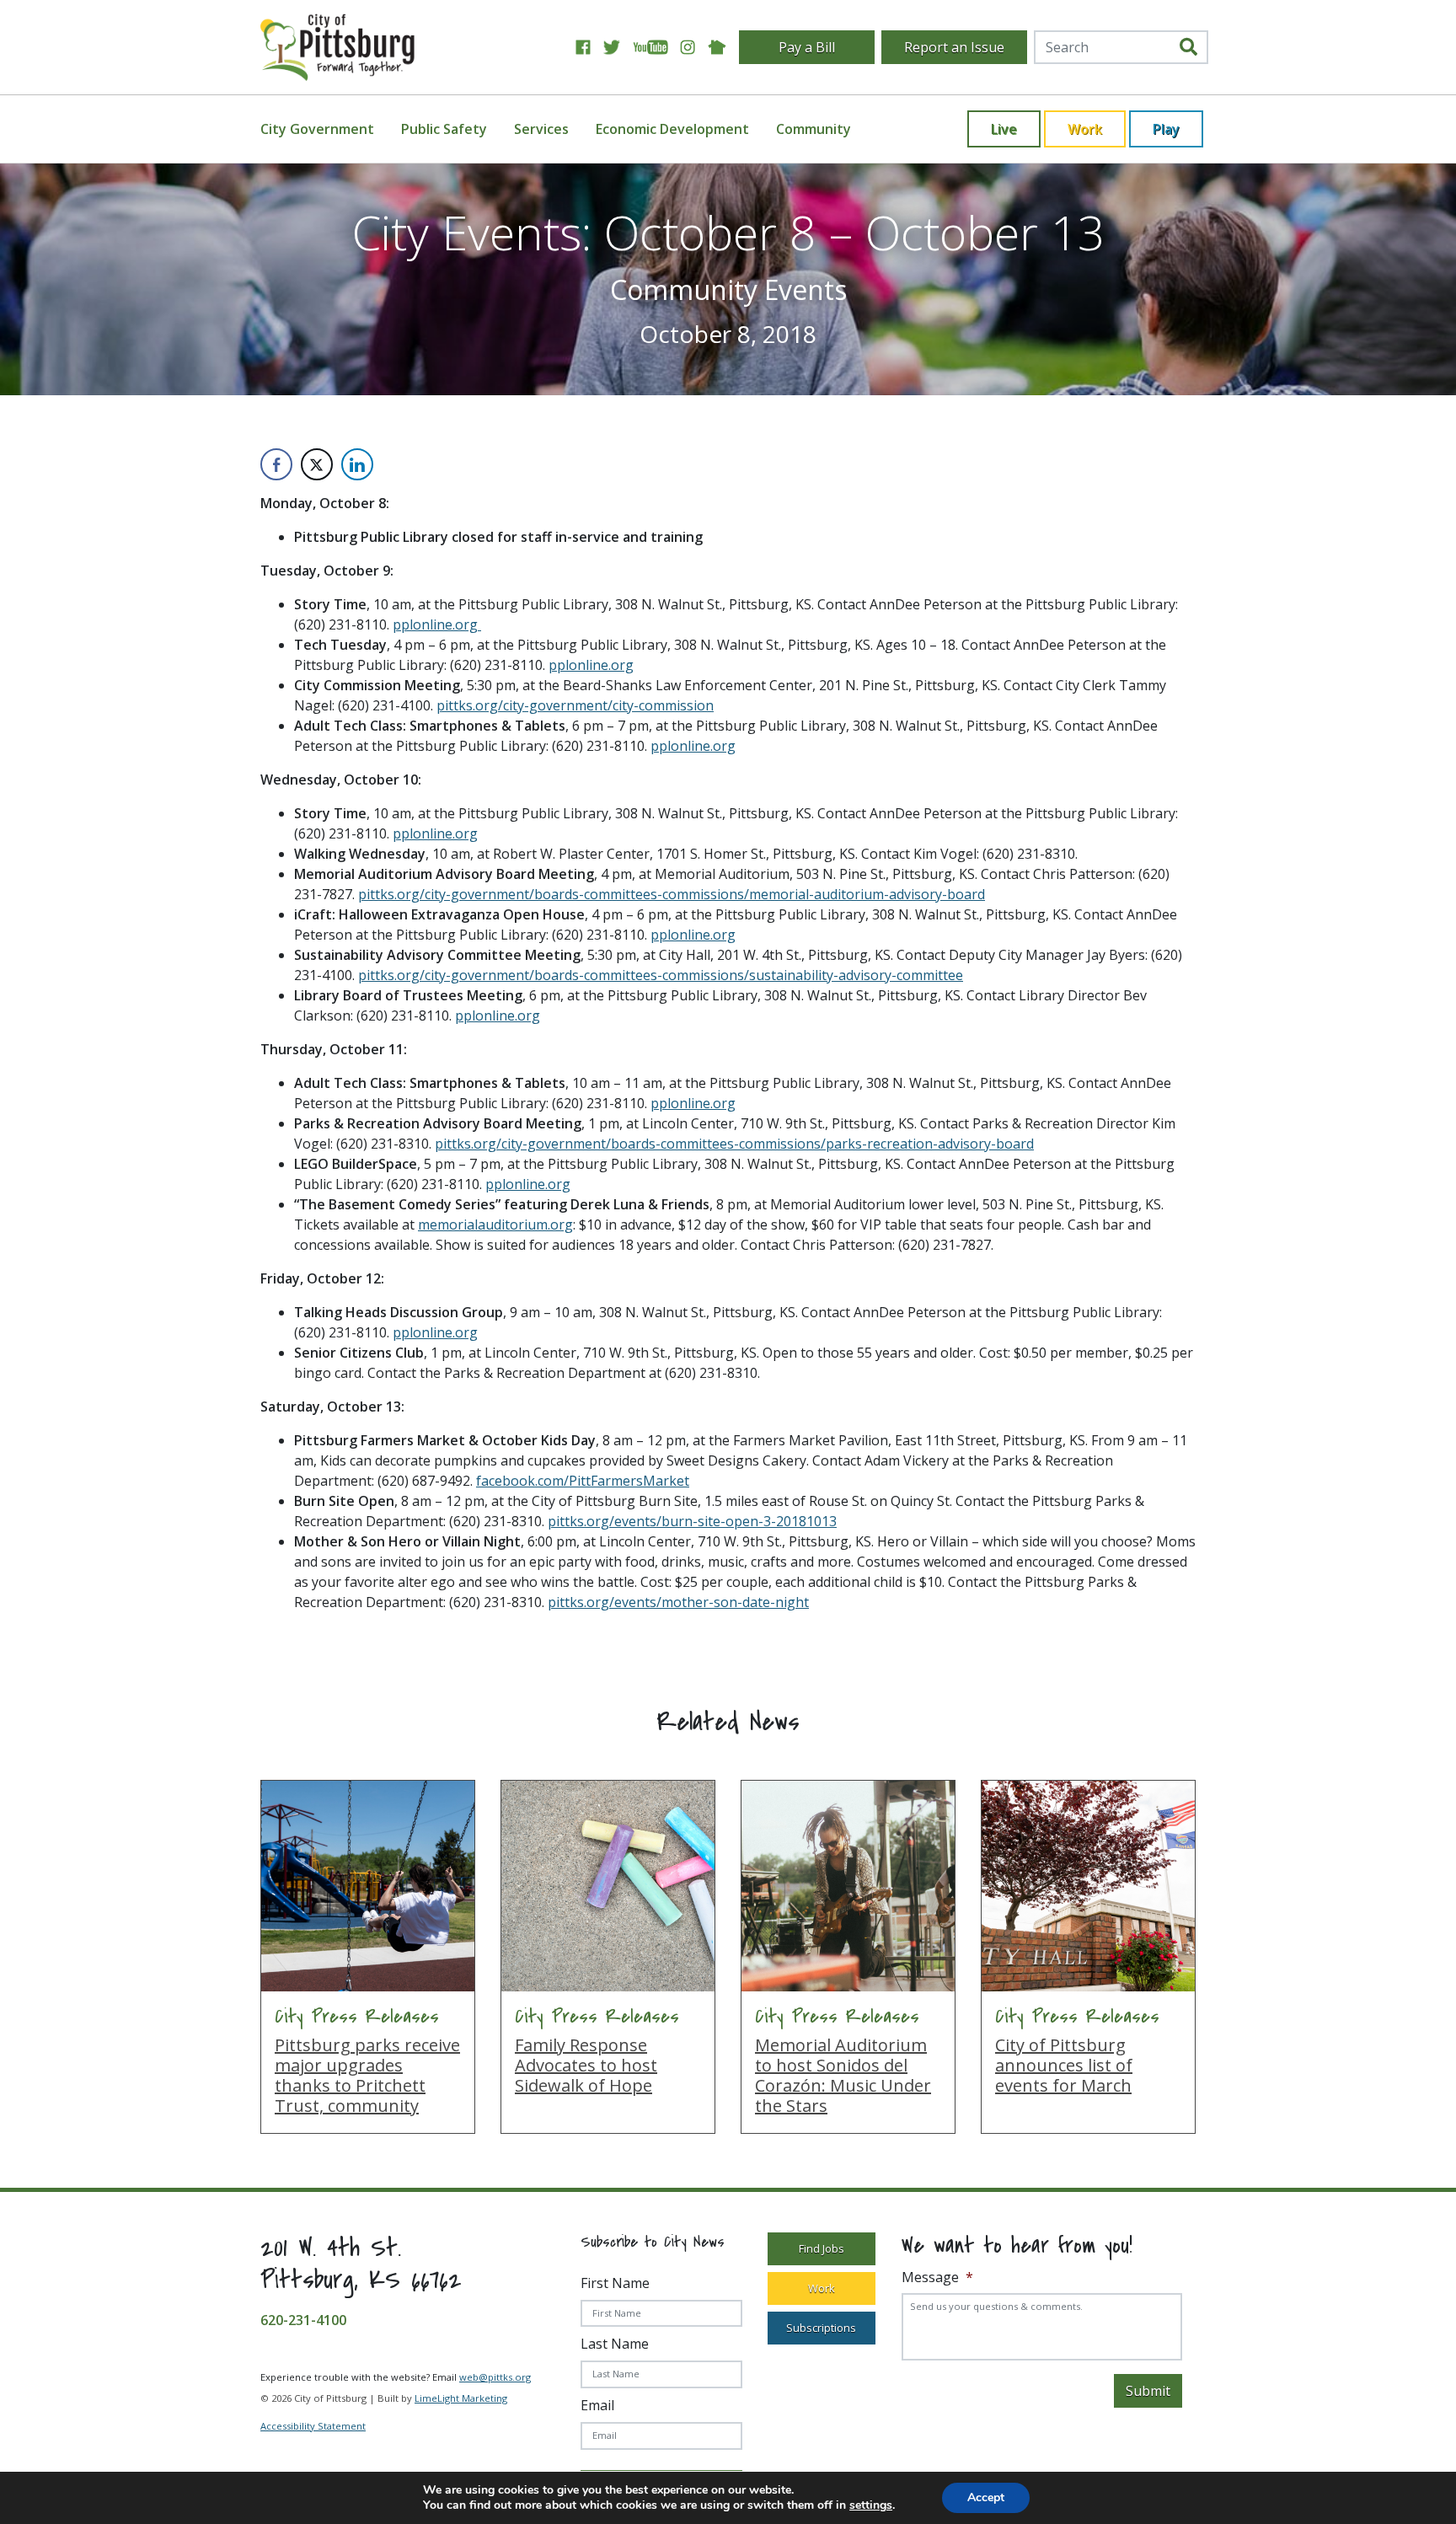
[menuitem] (327, 129)
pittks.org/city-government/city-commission (575, 705)
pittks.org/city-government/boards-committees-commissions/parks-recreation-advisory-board (734, 1144)
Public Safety (444, 129)
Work (1085, 129)
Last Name (615, 2344)
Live (1004, 129)
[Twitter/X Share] (317, 464)
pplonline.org (437, 624)
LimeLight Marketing (461, 2398)
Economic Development (672, 129)
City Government (317, 129)
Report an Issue (954, 47)
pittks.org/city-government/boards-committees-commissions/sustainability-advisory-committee (661, 975)
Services (541, 129)
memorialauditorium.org (495, 1224)
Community (814, 129)
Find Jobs (822, 2248)
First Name (615, 2283)
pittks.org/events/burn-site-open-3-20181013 (692, 1521)
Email (597, 2405)
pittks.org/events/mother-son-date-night (678, 1602)
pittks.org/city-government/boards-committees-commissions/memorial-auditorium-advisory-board (672, 894)
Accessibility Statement (313, 2426)
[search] (1188, 47)
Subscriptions (821, 2328)
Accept (986, 2497)
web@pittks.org (495, 2377)
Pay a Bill (807, 47)
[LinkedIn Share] (357, 464)
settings (871, 2505)
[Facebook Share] (276, 464)
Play (1166, 129)
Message (937, 2277)
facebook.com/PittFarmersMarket (583, 1481)
